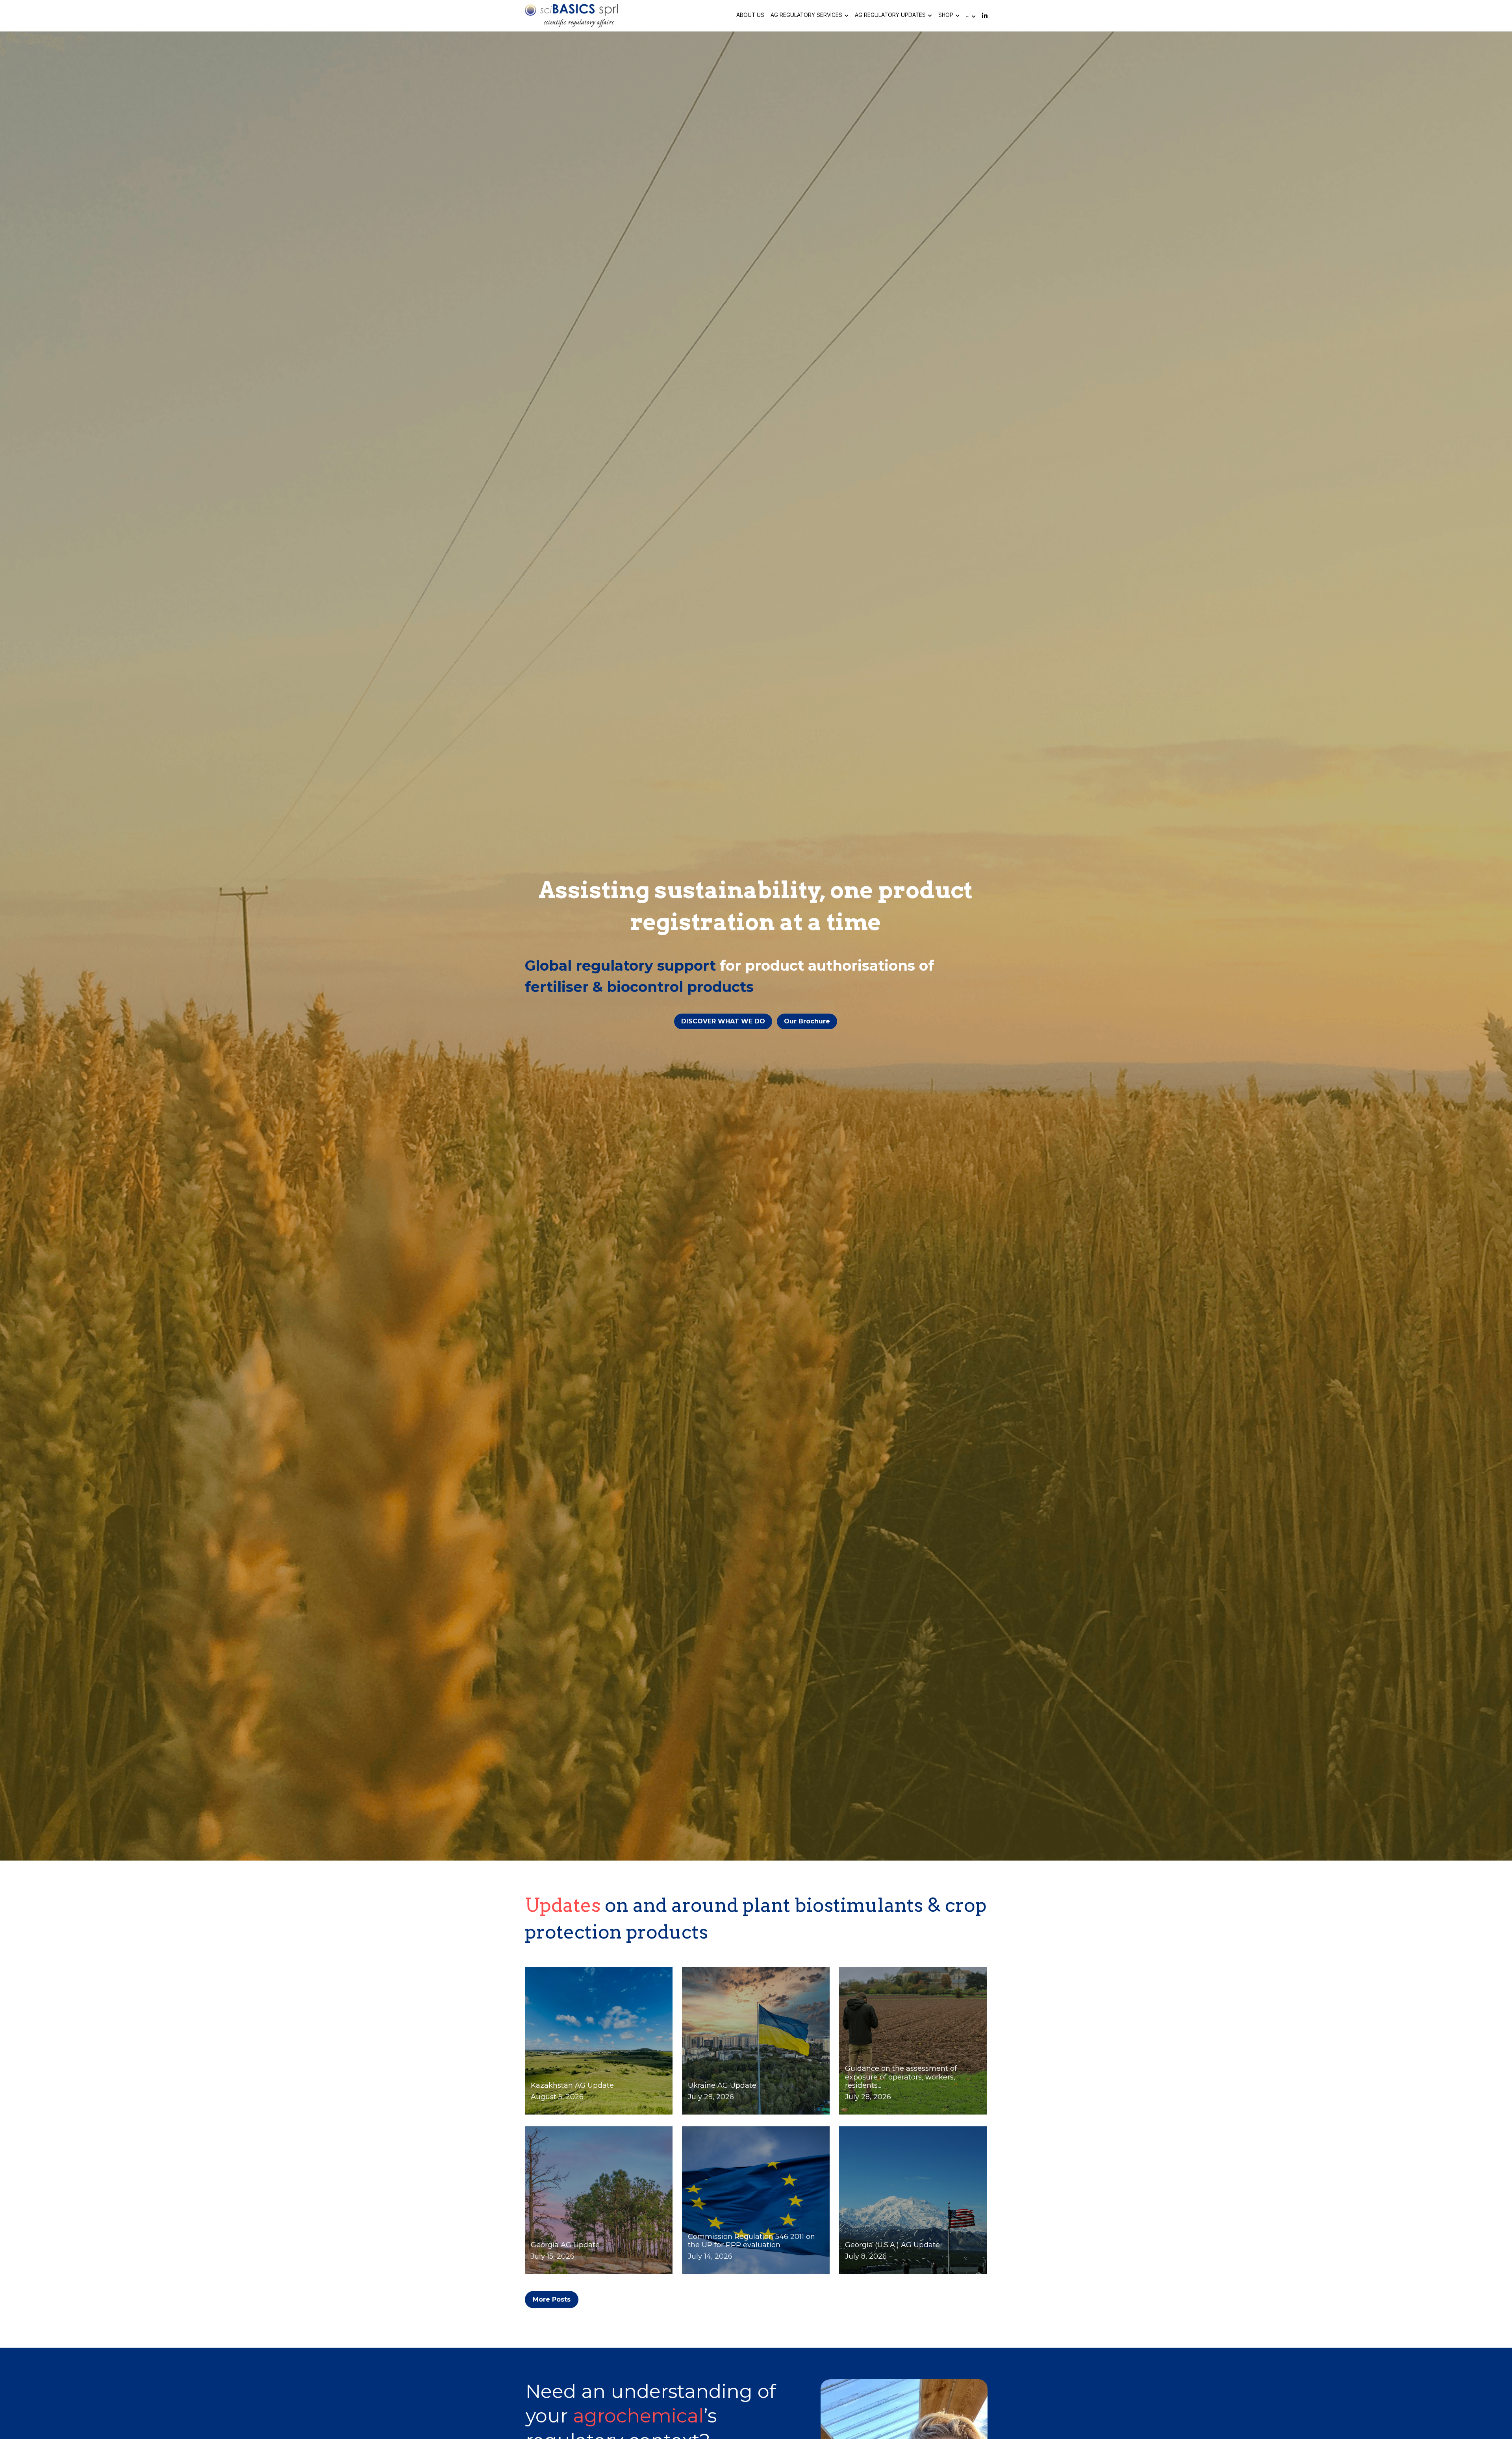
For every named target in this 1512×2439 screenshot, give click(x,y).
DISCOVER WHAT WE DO (723, 1021)
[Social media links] (985, 16)
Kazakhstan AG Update (572, 2086)
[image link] (572, 15)
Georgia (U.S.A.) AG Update (892, 2245)
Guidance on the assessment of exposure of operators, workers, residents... (901, 2077)
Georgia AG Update (565, 2245)
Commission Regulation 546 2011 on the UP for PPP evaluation (751, 2241)
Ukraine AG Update (722, 2086)
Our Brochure (807, 1021)
